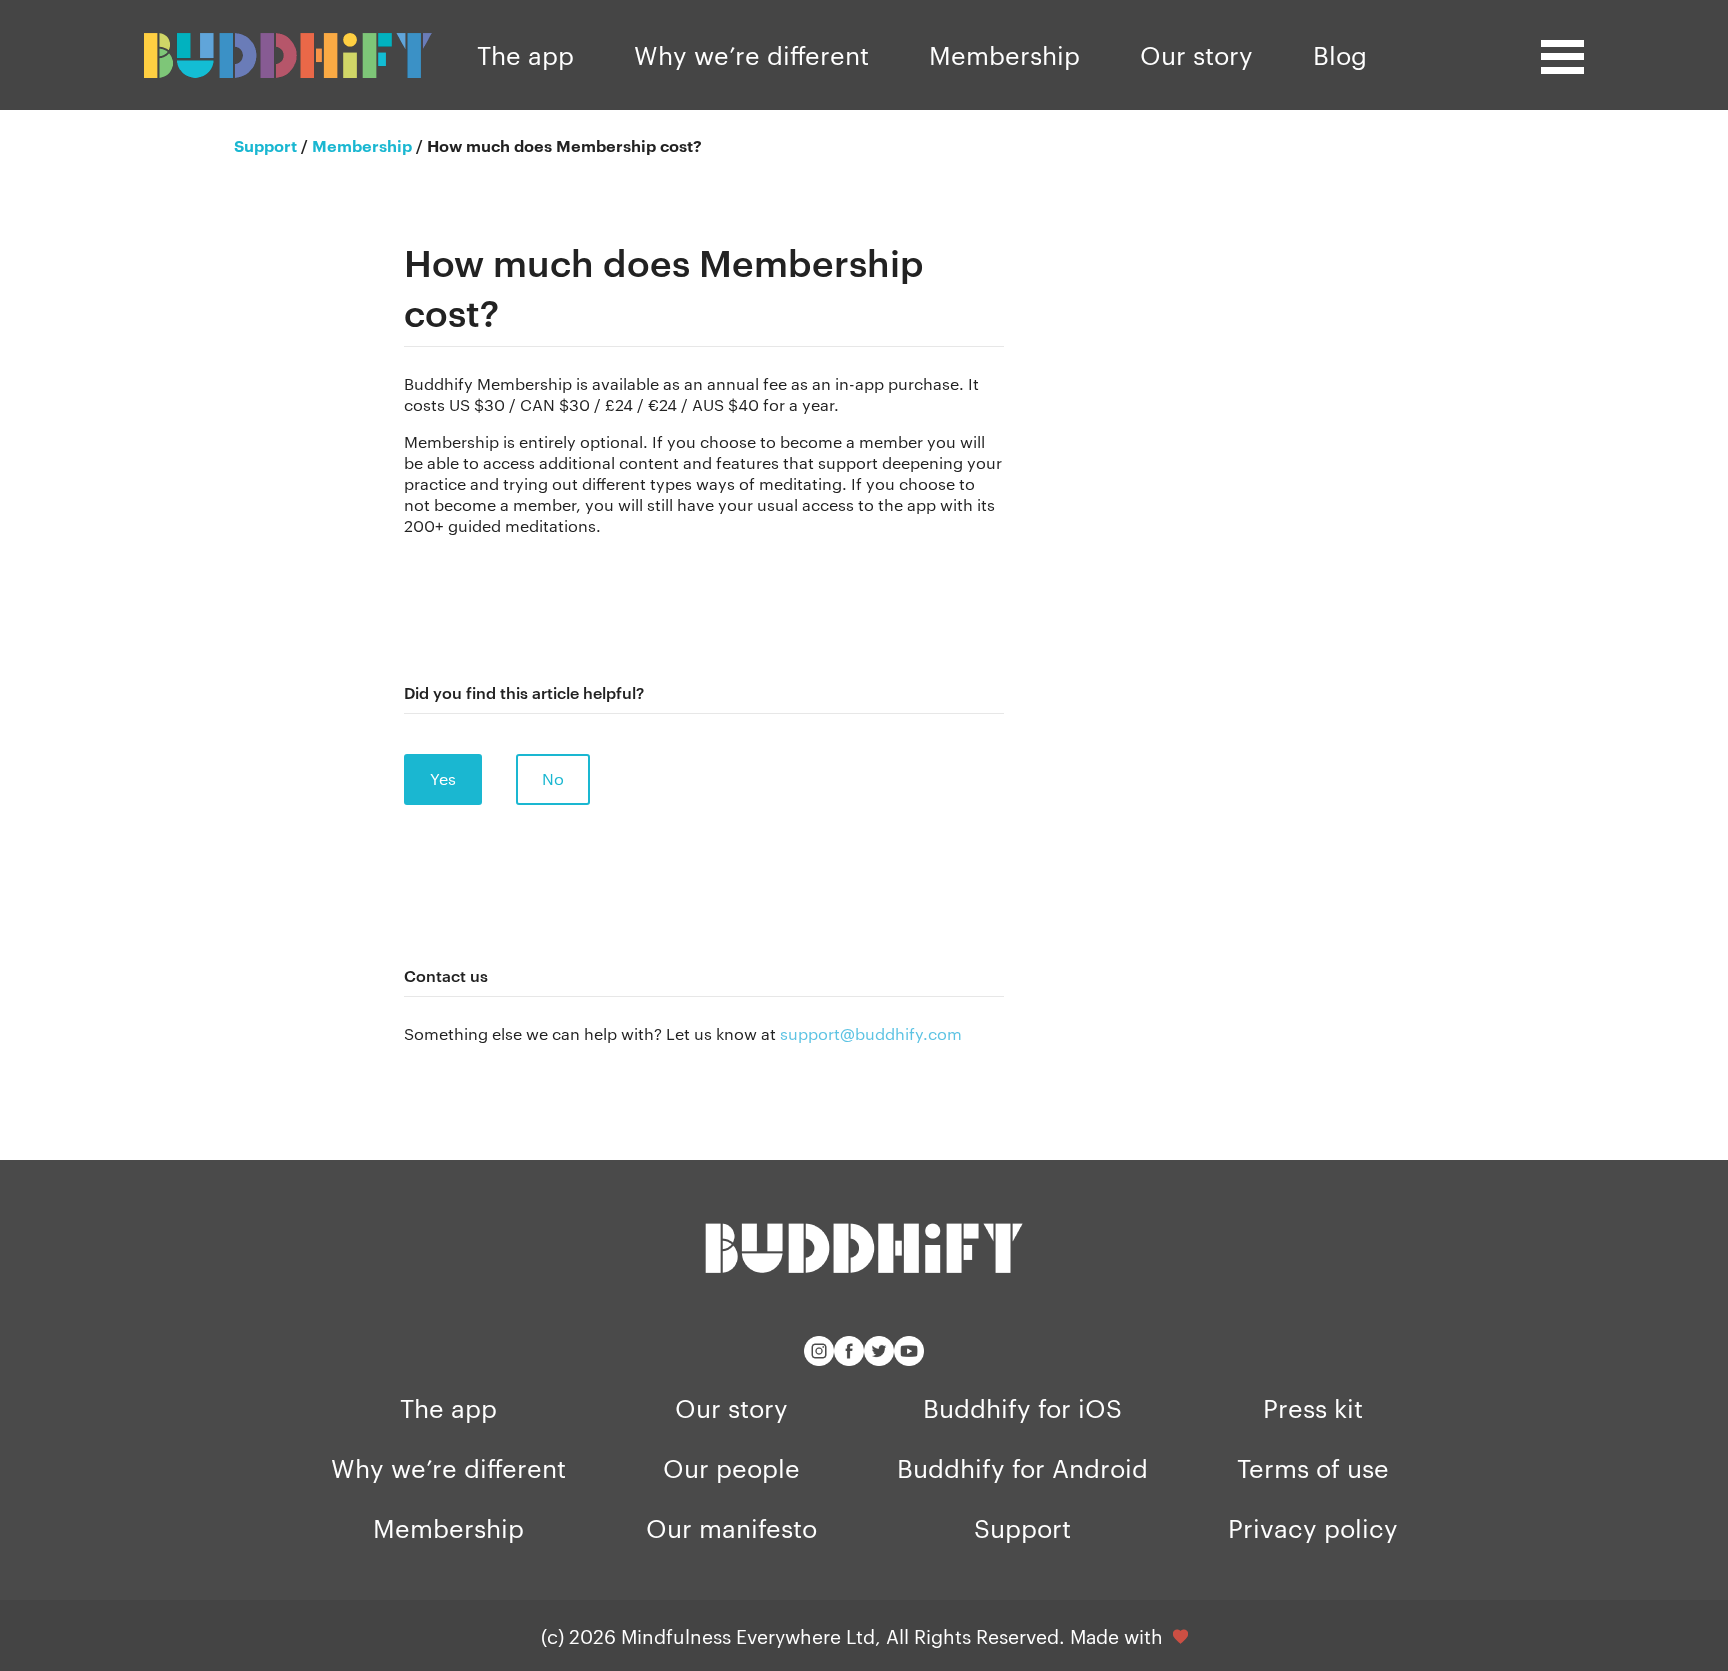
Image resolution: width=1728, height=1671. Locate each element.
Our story (1196, 54)
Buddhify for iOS (1022, 1407)
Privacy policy (1313, 1527)
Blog (1340, 54)
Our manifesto (731, 1527)
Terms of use (1313, 1467)
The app (525, 54)
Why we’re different (751, 54)
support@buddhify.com (871, 1033)
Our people (731, 1467)
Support (1022, 1527)
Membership (1004, 54)
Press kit (1313, 1407)
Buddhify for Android (1022, 1467)
